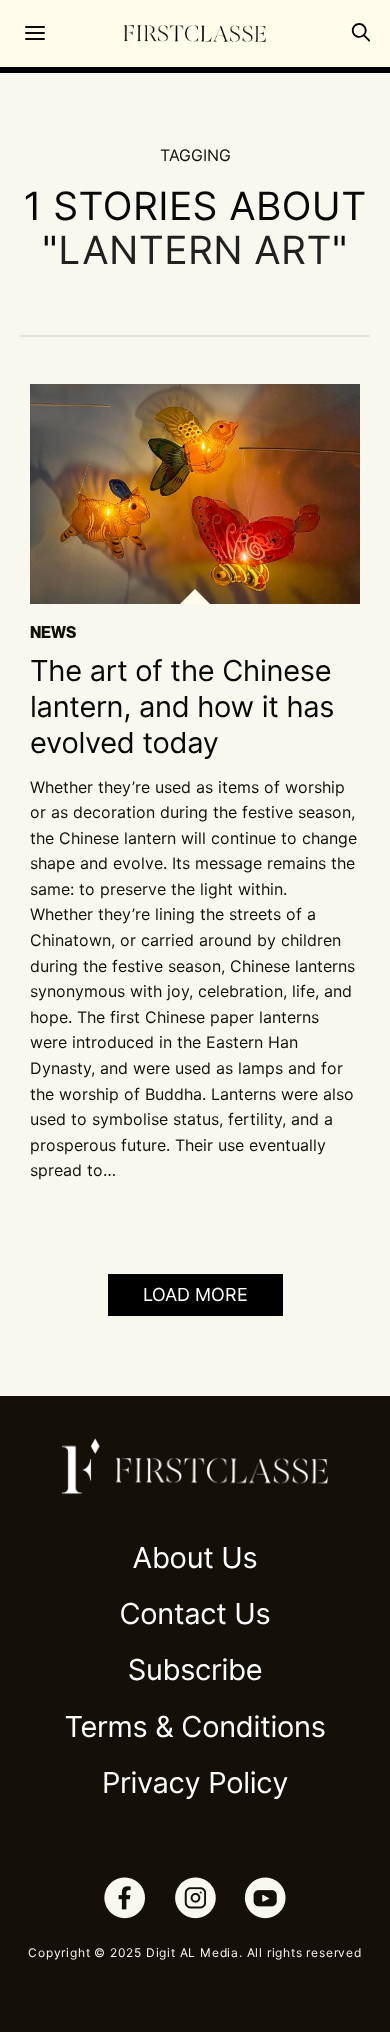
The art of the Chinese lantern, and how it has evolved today (182, 708)
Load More (195, 1294)
